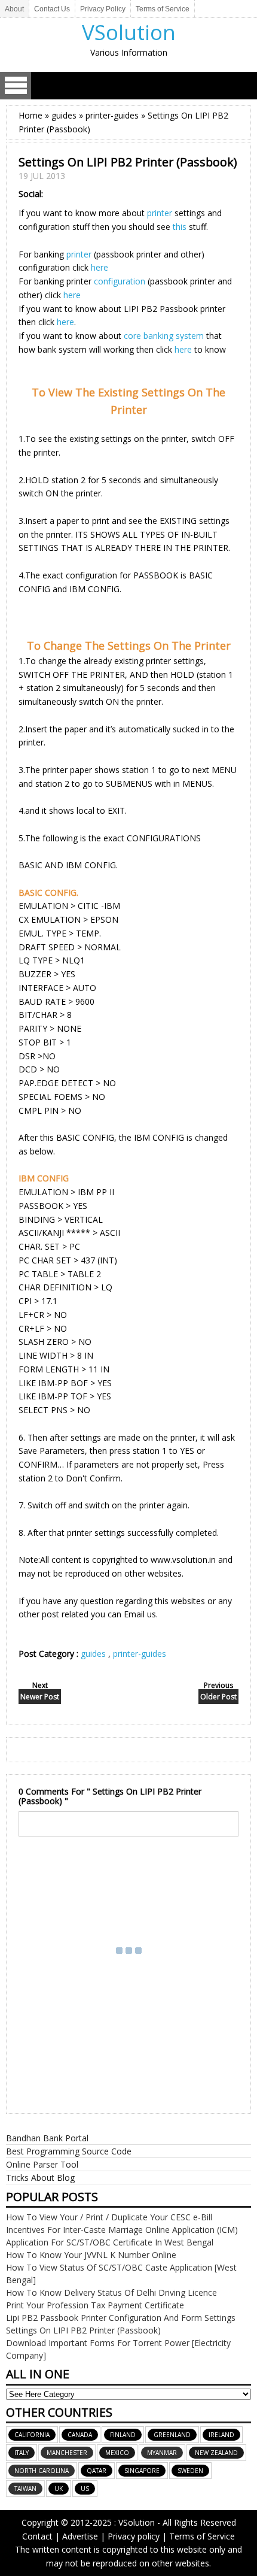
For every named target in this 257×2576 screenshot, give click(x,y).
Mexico (117, 2453)
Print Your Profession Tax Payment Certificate (95, 2305)
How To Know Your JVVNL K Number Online (91, 2255)
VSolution (129, 32)
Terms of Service (163, 9)
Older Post (218, 1697)
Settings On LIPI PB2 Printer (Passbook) (83, 2330)
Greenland (172, 2435)
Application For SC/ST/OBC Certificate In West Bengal (110, 2242)
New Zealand (216, 2453)
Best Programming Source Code (69, 2151)
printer (160, 213)
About (14, 9)
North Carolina (42, 2471)
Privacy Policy (103, 9)
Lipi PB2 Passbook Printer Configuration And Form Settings (121, 2318)
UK (59, 2489)
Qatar (97, 2471)
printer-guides (140, 1654)
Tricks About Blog (40, 2178)
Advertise (80, 2536)
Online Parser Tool (42, 2164)
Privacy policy (134, 2536)
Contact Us (52, 9)
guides (94, 1654)
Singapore (142, 2471)
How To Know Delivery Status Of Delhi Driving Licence (111, 2292)
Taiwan (25, 2489)
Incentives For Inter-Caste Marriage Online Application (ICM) (122, 2230)
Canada (80, 2435)
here (100, 267)
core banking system (164, 336)
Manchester (67, 2453)
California (32, 2435)
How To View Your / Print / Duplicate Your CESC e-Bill (109, 2217)
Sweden (190, 2471)
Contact (37, 2536)
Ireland (221, 2435)
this (180, 227)
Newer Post (40, 1697)
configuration (120, 281)
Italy (22, 2453)
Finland (123, 2435)
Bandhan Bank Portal (47, 2138)
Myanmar (162, 2453)
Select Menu (16, 86)
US (85, 2489)
